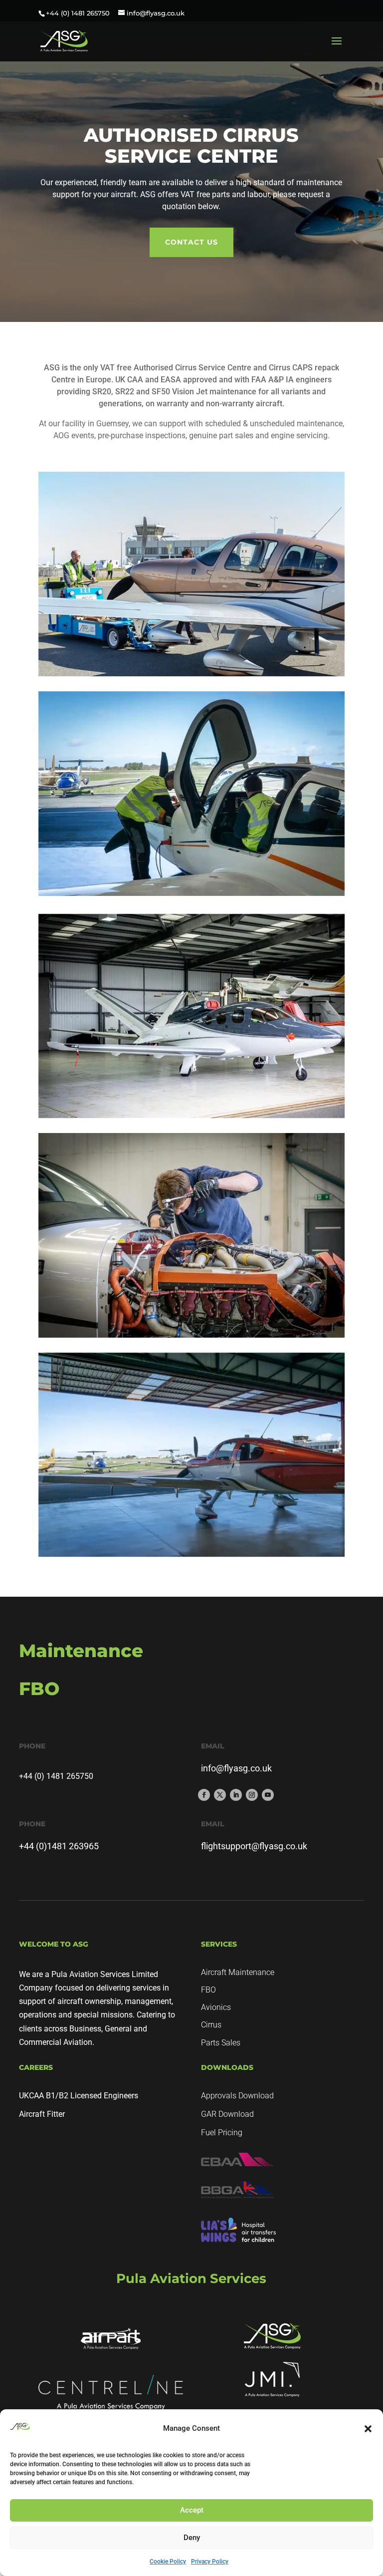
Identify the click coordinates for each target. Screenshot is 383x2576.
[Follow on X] (220, 1795)
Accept (192, 2510)
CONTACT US (191, 242)
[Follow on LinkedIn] (236, 1795)
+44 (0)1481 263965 (59, 1846)
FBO (208, 1990)
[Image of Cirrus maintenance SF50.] (191, 1016)
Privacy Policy (210, 2562)
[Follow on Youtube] (268, 1795)
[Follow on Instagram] (252, 1795)
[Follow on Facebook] (204, 1795)
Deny (192, 2538)
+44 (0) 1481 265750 (78, 13)
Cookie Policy (168, 2562)
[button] (368, 2429)
